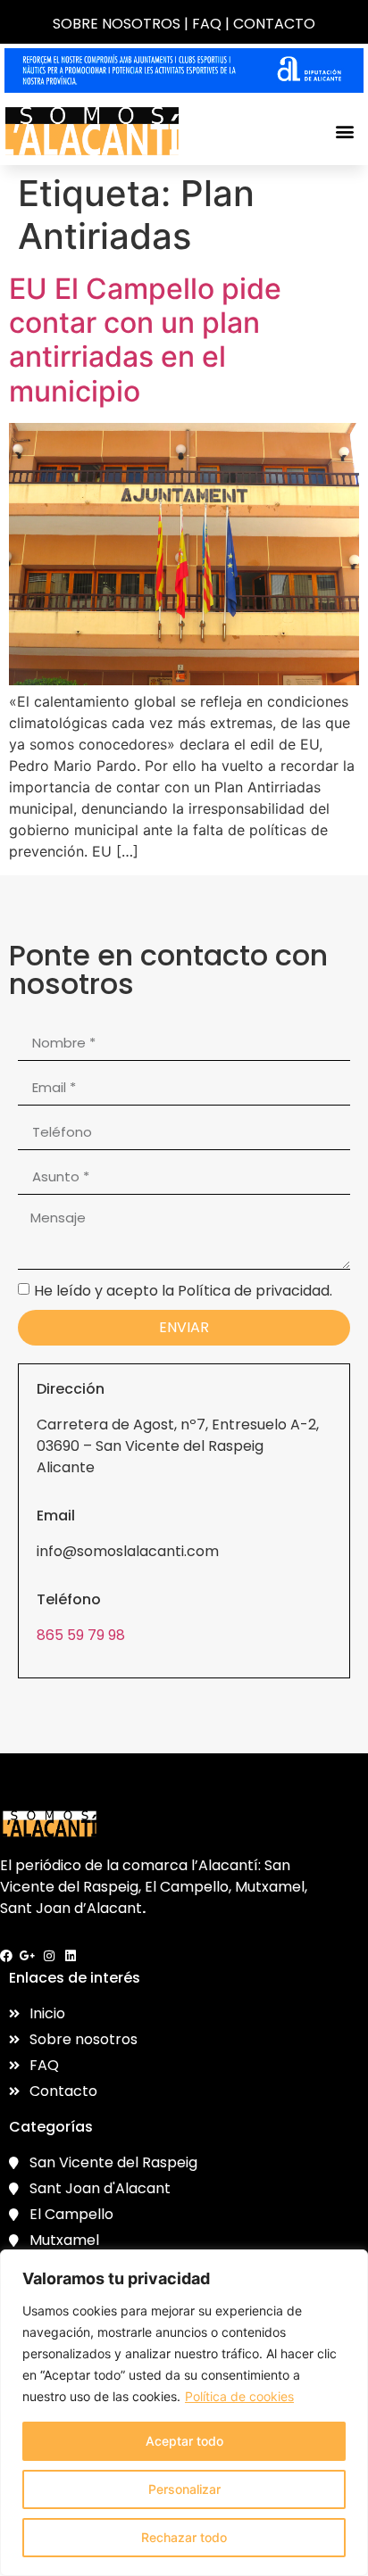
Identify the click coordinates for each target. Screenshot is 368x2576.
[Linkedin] (71, 1956)
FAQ (207, 24)
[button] (344, 131)
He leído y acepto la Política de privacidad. (183, 1290)
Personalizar (184, 2489)
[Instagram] (49, 1956)
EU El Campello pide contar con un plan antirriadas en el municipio (145, 340)
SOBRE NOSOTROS (117, 24)
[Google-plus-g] (28, 1956)
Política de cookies (239, 2396)
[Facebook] (6, 1956)
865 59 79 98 (81, 1635)
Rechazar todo (184, 2537)
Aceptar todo (184, 2441)
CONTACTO (274, 24)
